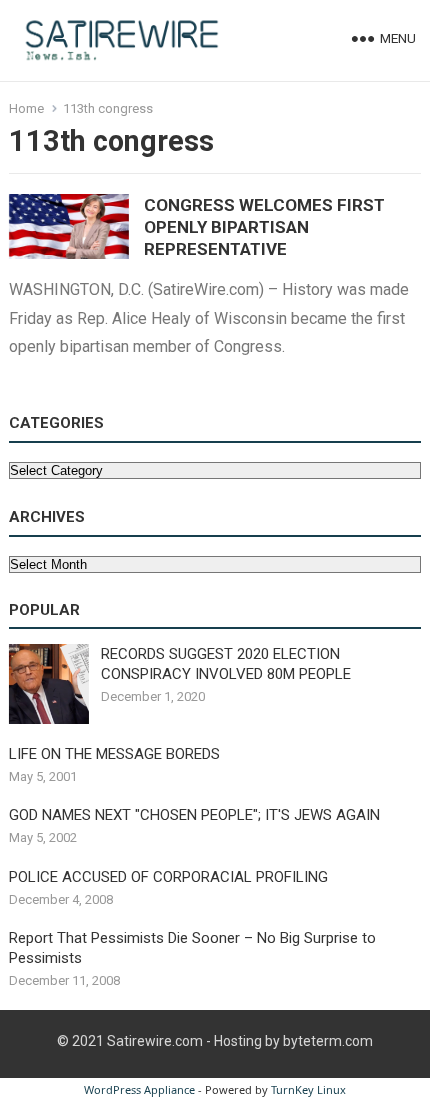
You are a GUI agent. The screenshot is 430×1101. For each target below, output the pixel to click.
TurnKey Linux (308, 1089)
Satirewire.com (155, 1041)
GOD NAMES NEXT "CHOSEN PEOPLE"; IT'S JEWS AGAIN (194, 815)
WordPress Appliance (139, 1089)
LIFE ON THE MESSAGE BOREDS (114, 754)
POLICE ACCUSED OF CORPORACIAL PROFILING (168, 877)
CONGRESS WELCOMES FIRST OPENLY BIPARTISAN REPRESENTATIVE (264, 227)
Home (26, 108)
